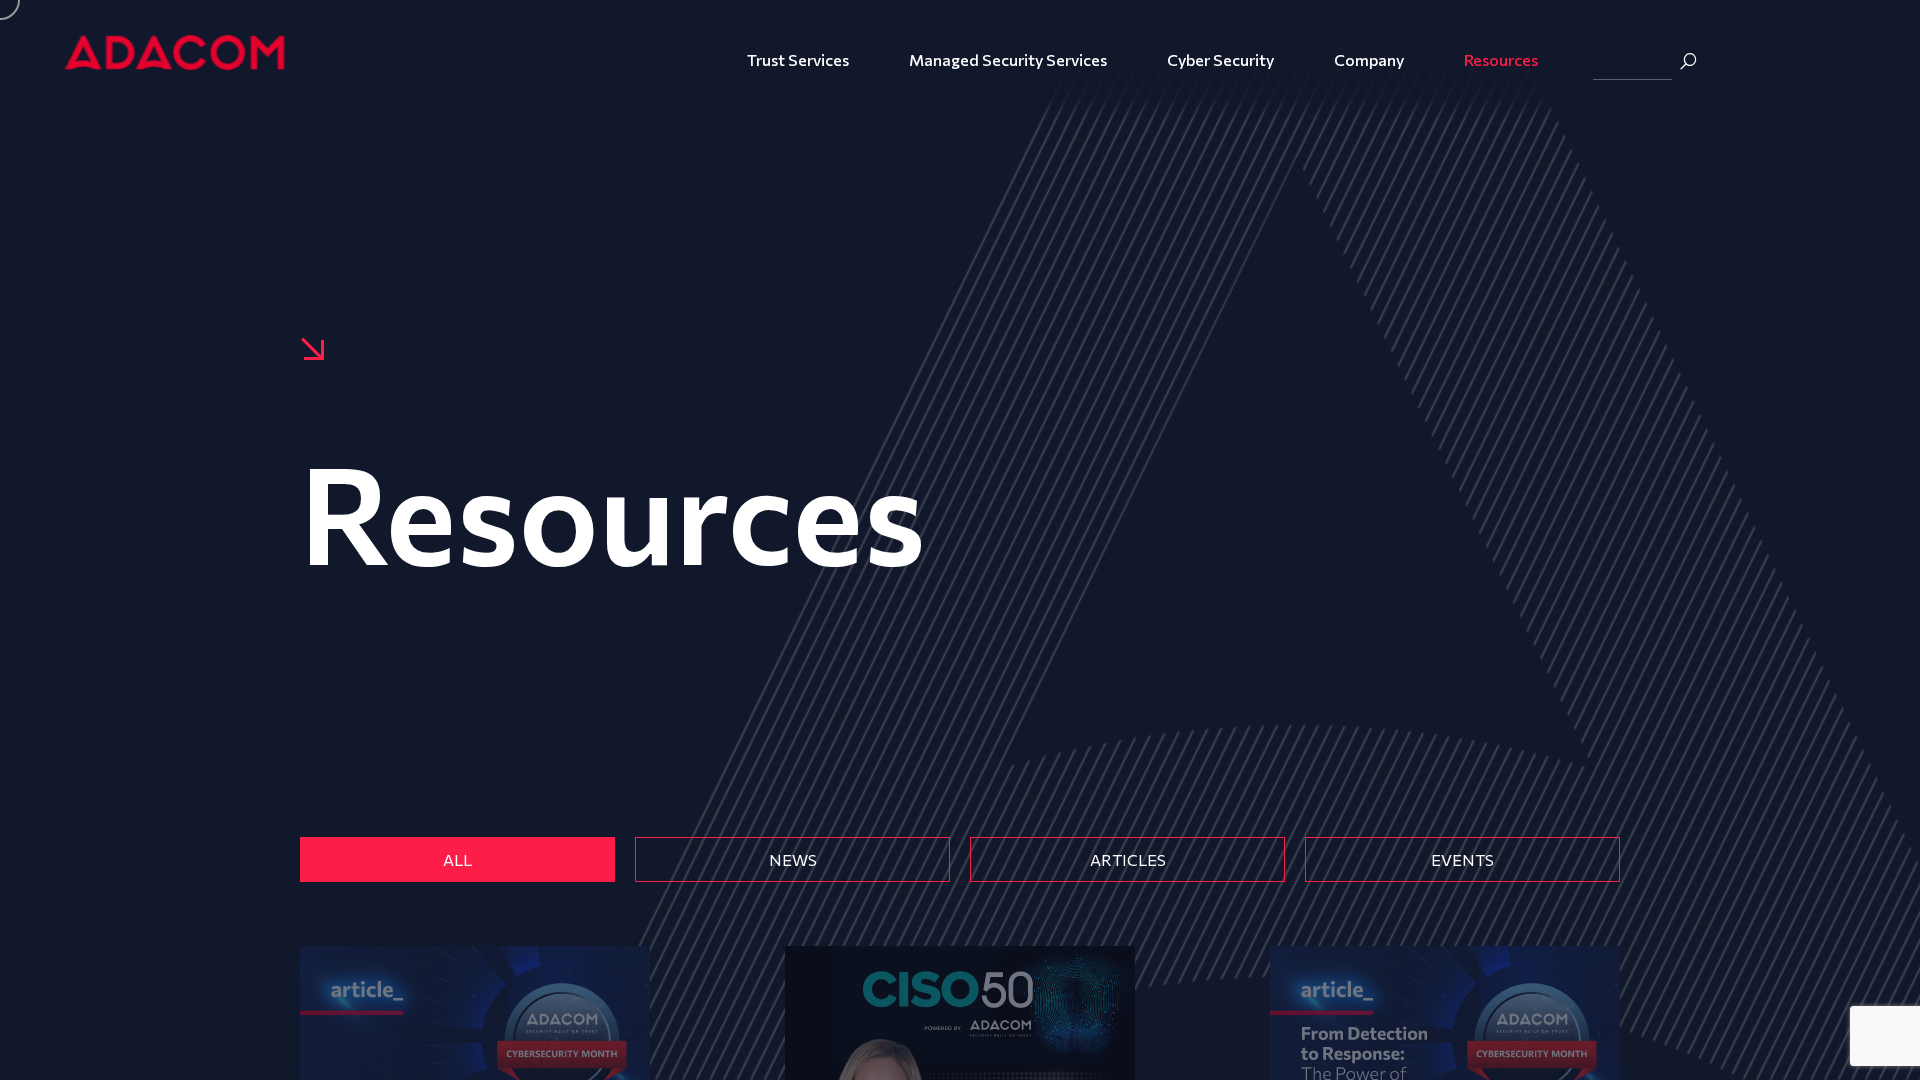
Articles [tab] (1128, 859)
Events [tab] (1462, 859)
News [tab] (793, 859)
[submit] (1688, 61)
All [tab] (457, 859)
